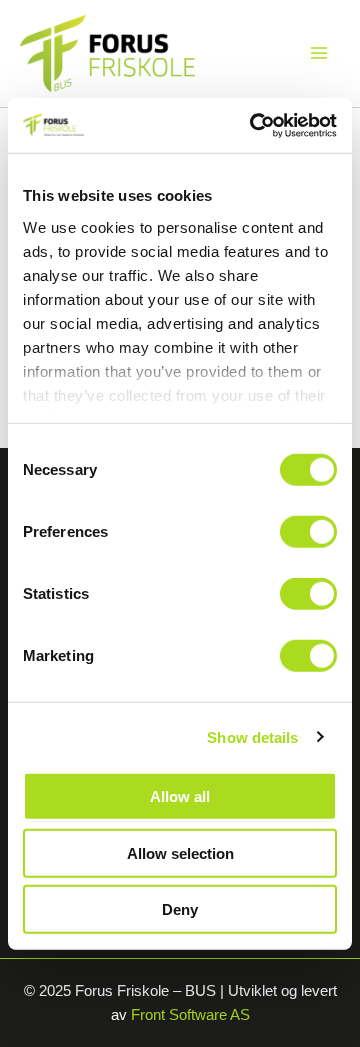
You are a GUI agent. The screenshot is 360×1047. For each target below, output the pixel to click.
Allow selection (180, 852)
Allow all (180, 796)
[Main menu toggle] (319, 53)
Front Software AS (190, 1015)
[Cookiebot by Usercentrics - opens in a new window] (254, 125)
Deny (180, 909)
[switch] (308, 532)
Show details (252, 736)
